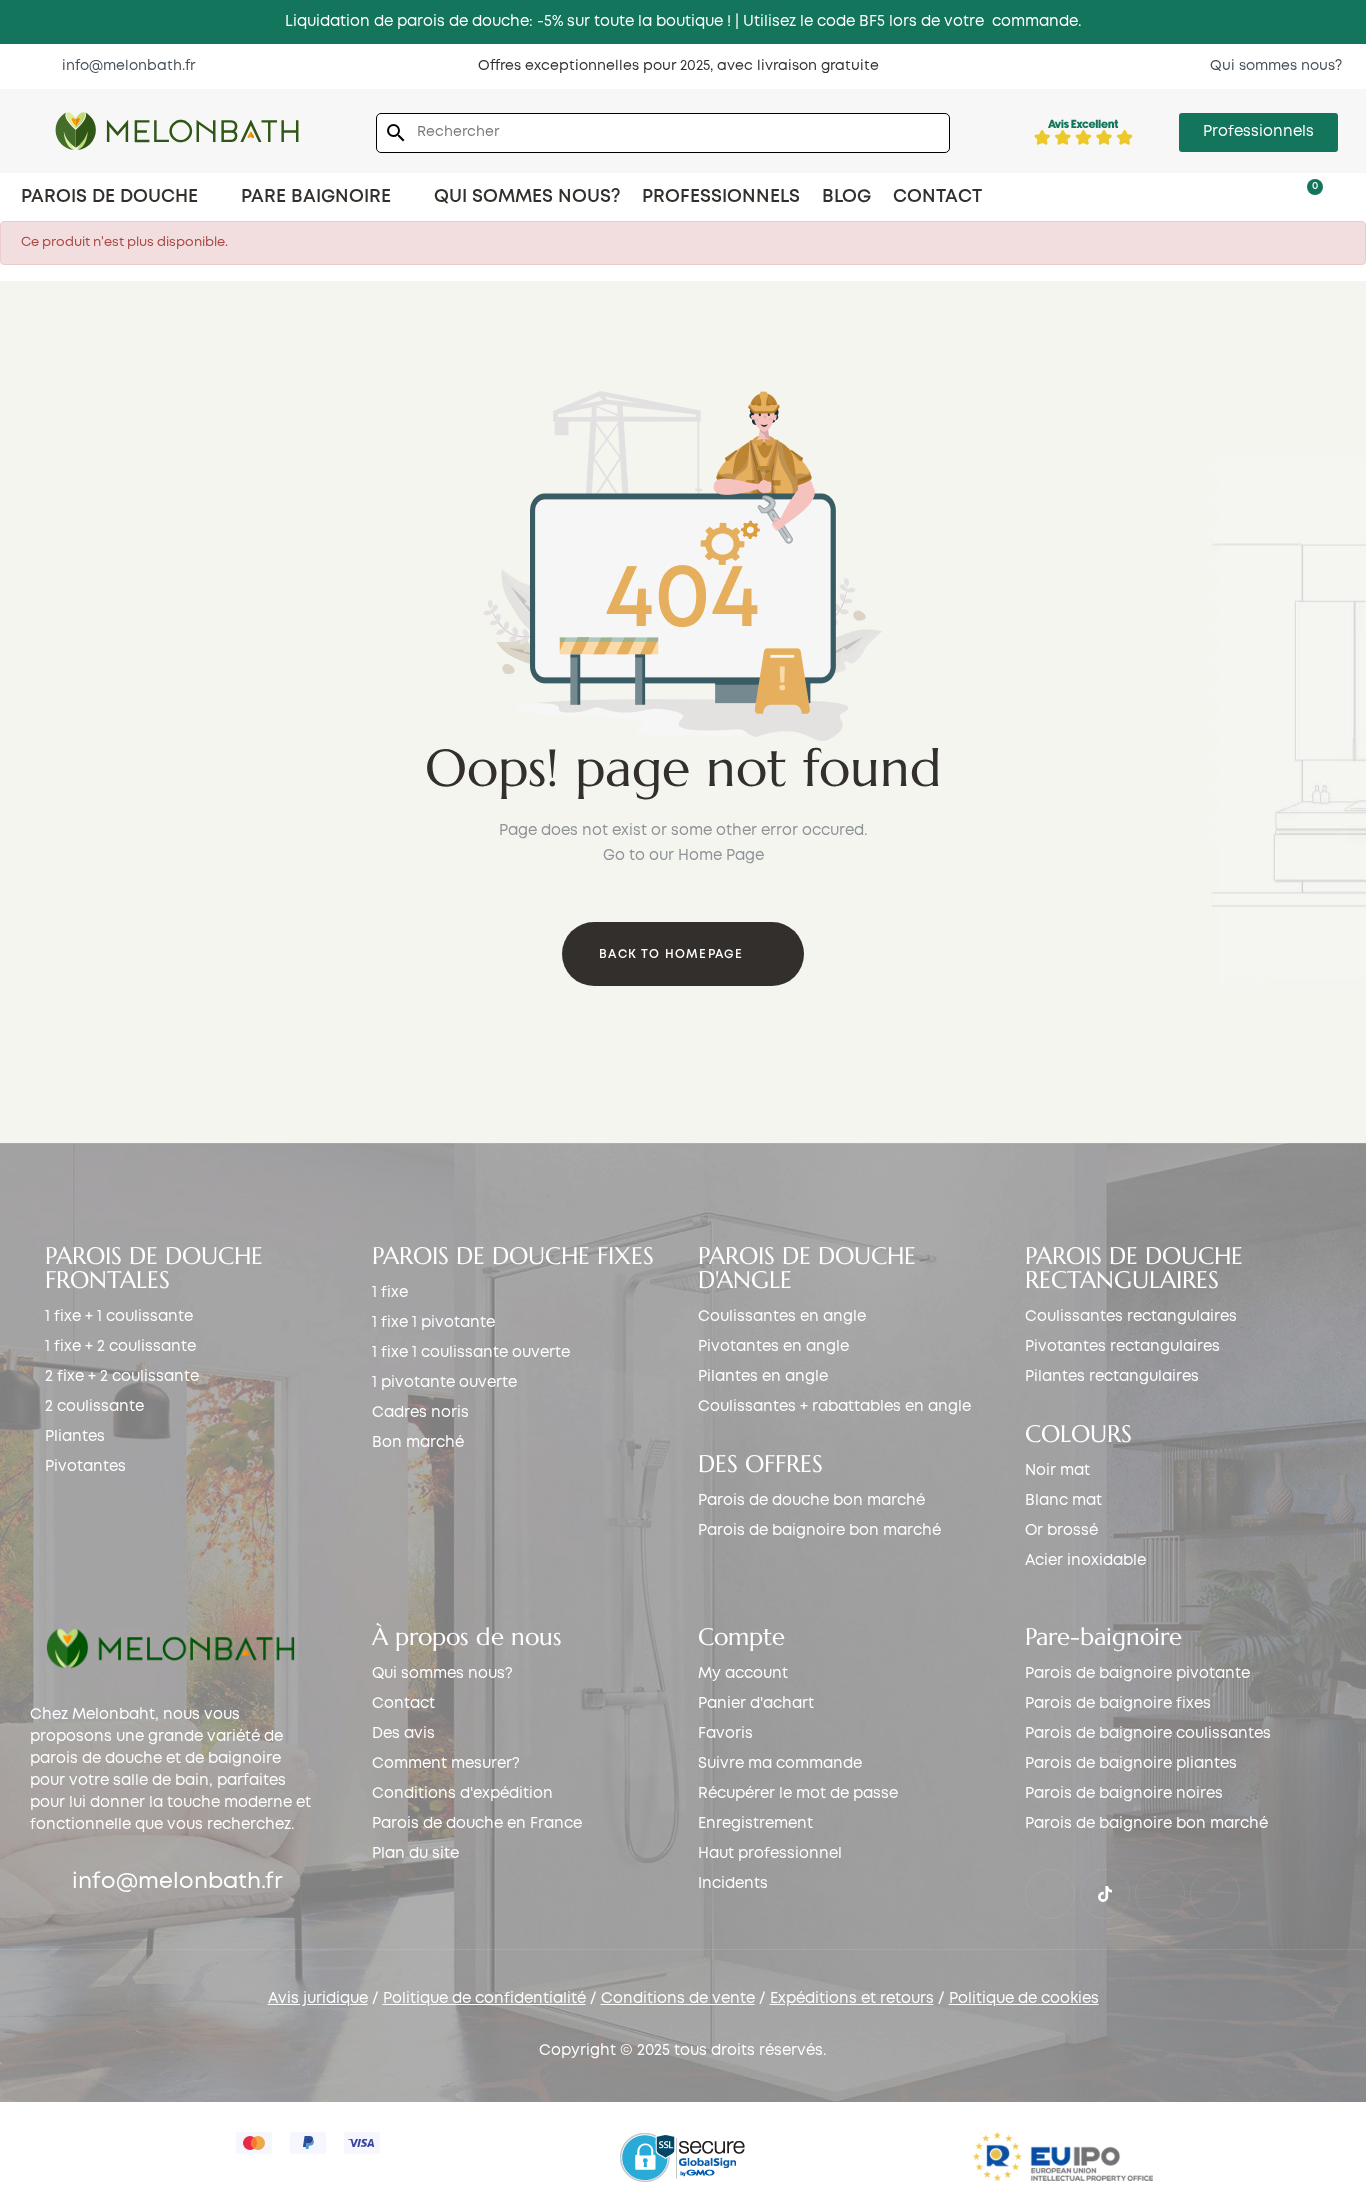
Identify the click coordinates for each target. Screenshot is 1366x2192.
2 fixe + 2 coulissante (122, 1377)
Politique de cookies (1024, 1999)
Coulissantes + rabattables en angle (834, 1407)
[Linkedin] (1215, 1894)
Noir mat (1057, 1471)
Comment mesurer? (446, 1764)
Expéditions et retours (852, 1999)
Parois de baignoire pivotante (1137, 1674)
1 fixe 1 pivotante (433, 1323)
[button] (118, 66)
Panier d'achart (756, 1704)
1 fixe (390, 1293)
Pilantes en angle (763, 1377)
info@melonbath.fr (177, 1882)
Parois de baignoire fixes (1118, 1704)
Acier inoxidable (1085, 1561)
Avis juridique (318, 1999)
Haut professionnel (770, 1854)
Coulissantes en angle (782, 1317)
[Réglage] (1274, 196)
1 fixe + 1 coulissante (119, 1317)
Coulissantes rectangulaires (1131, 1317)
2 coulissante (94, 1407)
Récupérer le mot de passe (798, 1794)
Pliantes (75, 1437)
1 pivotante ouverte (444, 1383)
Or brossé (1061, 1531)
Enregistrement (755, 1824)
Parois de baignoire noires (1124, 1794)
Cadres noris (420, 1413)
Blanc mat (1063, 1501)
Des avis (403, 1734)
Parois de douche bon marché (811, 1501)
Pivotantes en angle (773, 1347)
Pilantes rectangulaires (1112, 1377)
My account (743, 1674)
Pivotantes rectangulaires (1122, 1347)
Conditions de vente (678, 1999)
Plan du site (415, 1854)
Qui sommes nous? (442, 1674)
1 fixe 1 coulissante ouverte (471, 1353)
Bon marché (418, 1443)
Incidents (733, 1884)
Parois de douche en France (477, 1824)
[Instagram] (1160, 1894)
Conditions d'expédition (462, 1794)
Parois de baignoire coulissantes (1148, 1734)
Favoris (725, 1734)
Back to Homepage (671, 954)
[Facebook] (1050, 1894)
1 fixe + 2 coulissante (120, 1347)
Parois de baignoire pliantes (1131, 1764)
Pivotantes (85, 1467)
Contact (403, 1704)
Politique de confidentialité (484, 1999)
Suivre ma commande (780, 1764)
